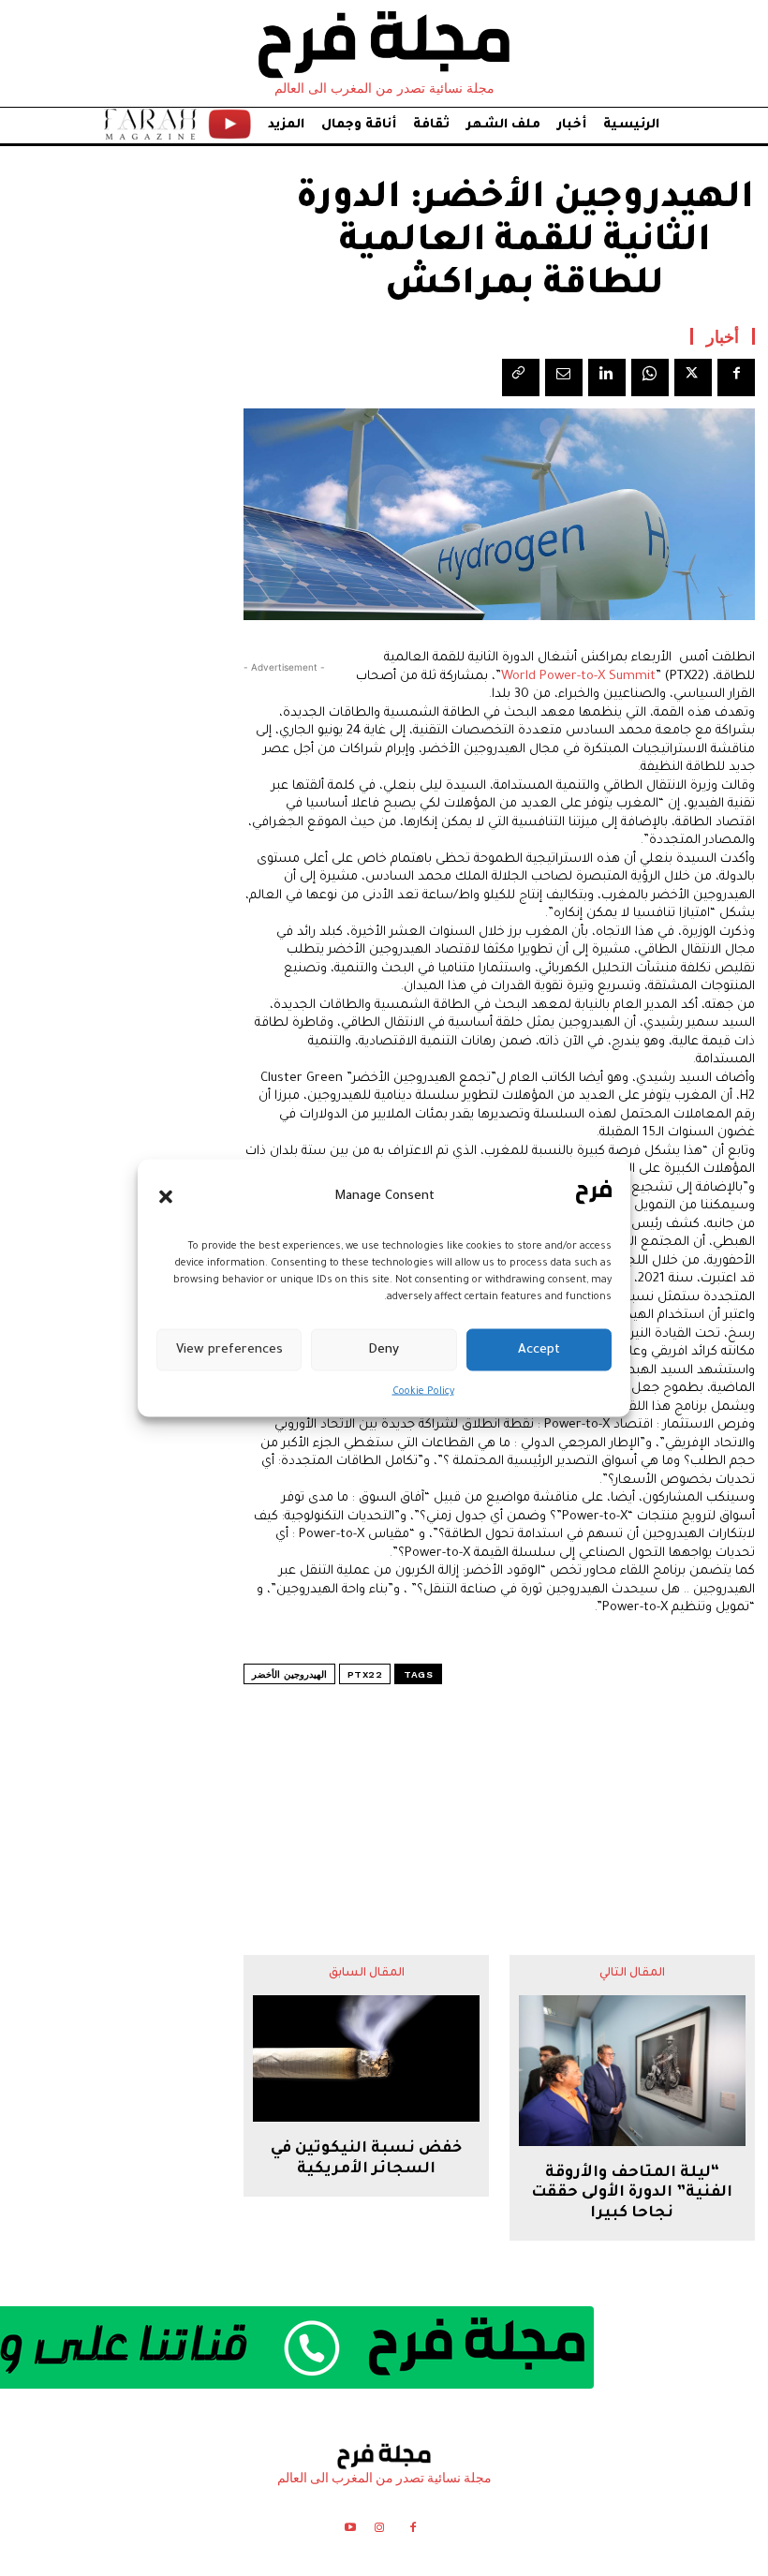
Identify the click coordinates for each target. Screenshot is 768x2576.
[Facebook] (736, 378)
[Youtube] (350, 2531)
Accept (539, 1349)
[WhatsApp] (650, 378)
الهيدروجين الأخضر (289, 1674)
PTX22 (365, 1674)
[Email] (564, 378)
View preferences (229, 1349)
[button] (166, 1196)
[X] (693, 378)
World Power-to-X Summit (578, 677)
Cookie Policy (423, 1392)
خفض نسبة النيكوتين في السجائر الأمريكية (366, 2159)
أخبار (723, 336)
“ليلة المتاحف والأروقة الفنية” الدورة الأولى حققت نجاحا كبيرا (632, 2193)
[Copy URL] (521, 378)
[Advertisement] (499, 1783)
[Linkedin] (607, 378)
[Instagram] (379, 2531)
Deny (384, 1349)
